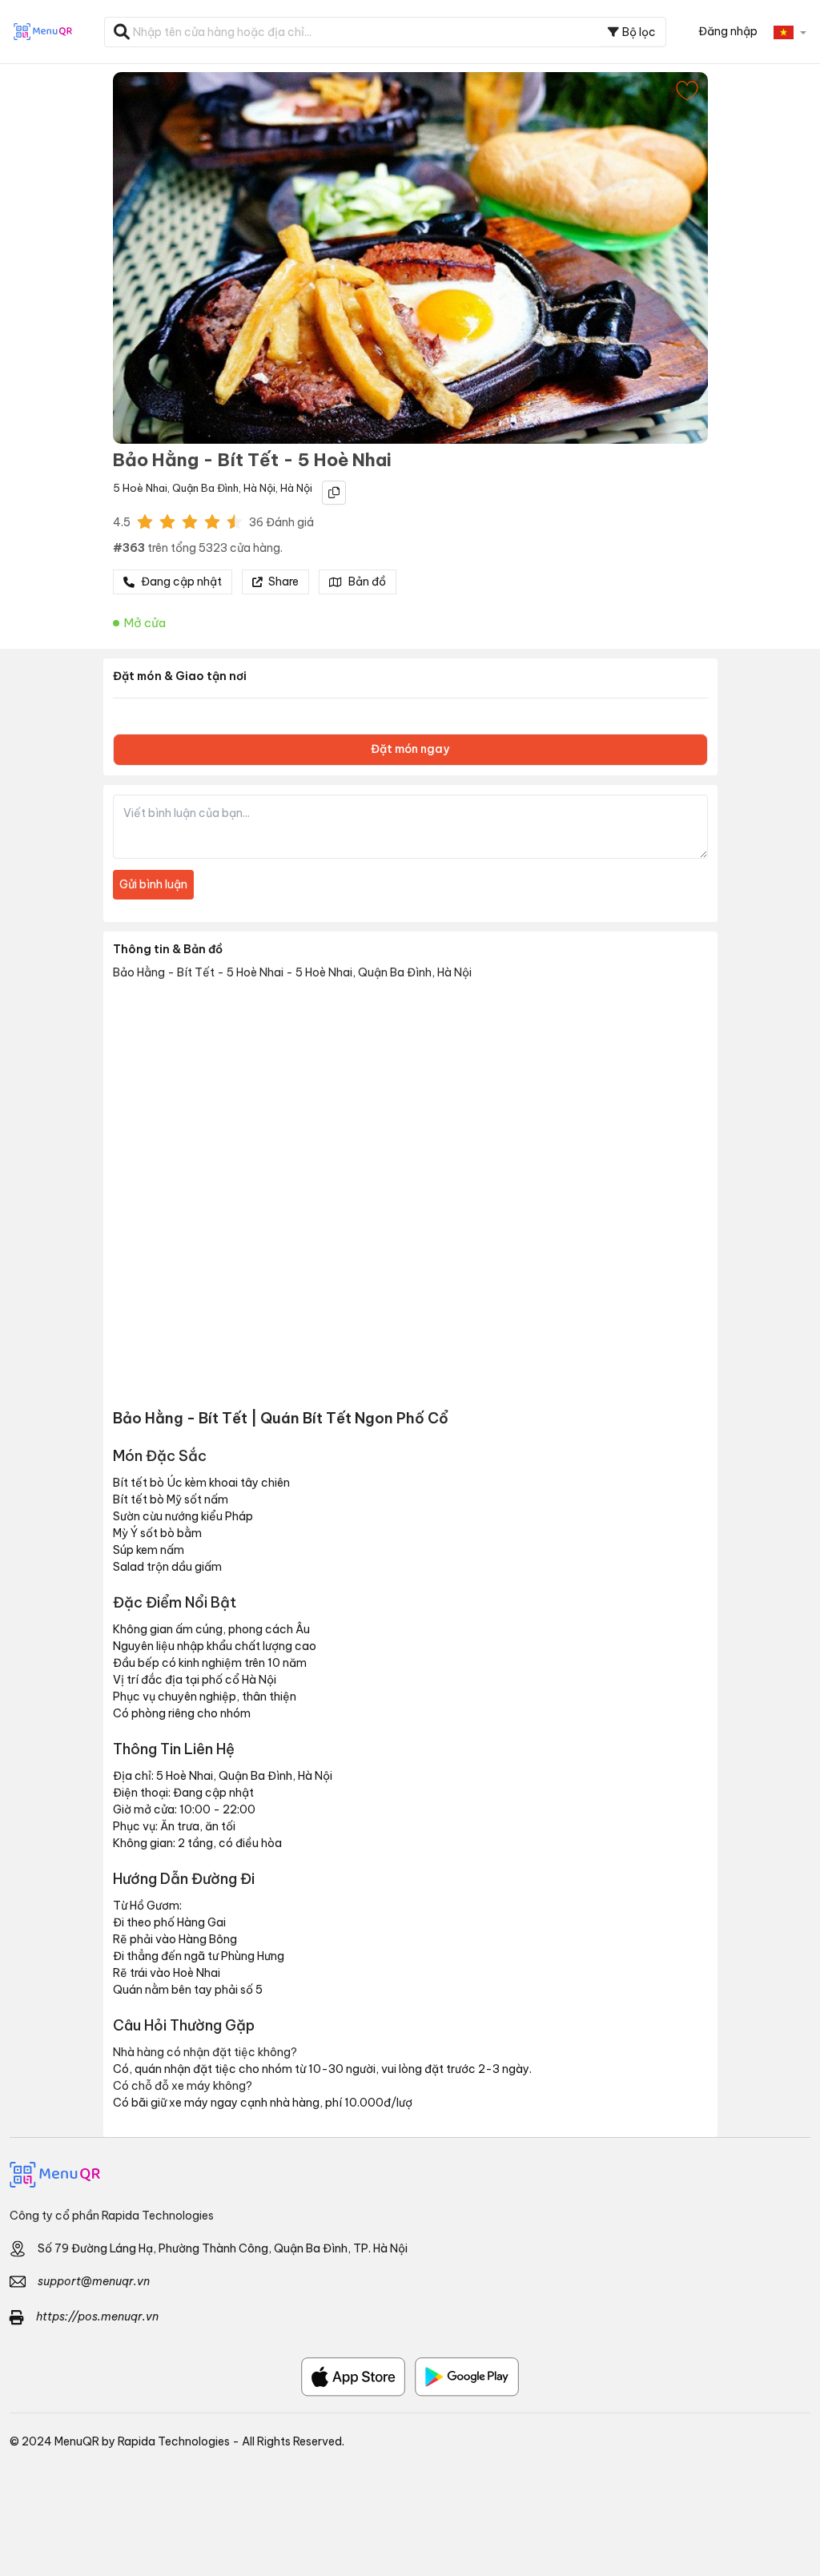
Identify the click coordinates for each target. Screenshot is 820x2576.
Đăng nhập (728, 31)
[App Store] (353, 2377)
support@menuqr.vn (94, 2281)
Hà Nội (259, 488)
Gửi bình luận (153, 884)
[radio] (145, 521)
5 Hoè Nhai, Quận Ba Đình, (177, 488)
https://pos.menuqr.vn (97, 2316)
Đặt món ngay (410, 749)
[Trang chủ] (410, 2175)
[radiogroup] (190, 521)
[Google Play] (467, 2377)
